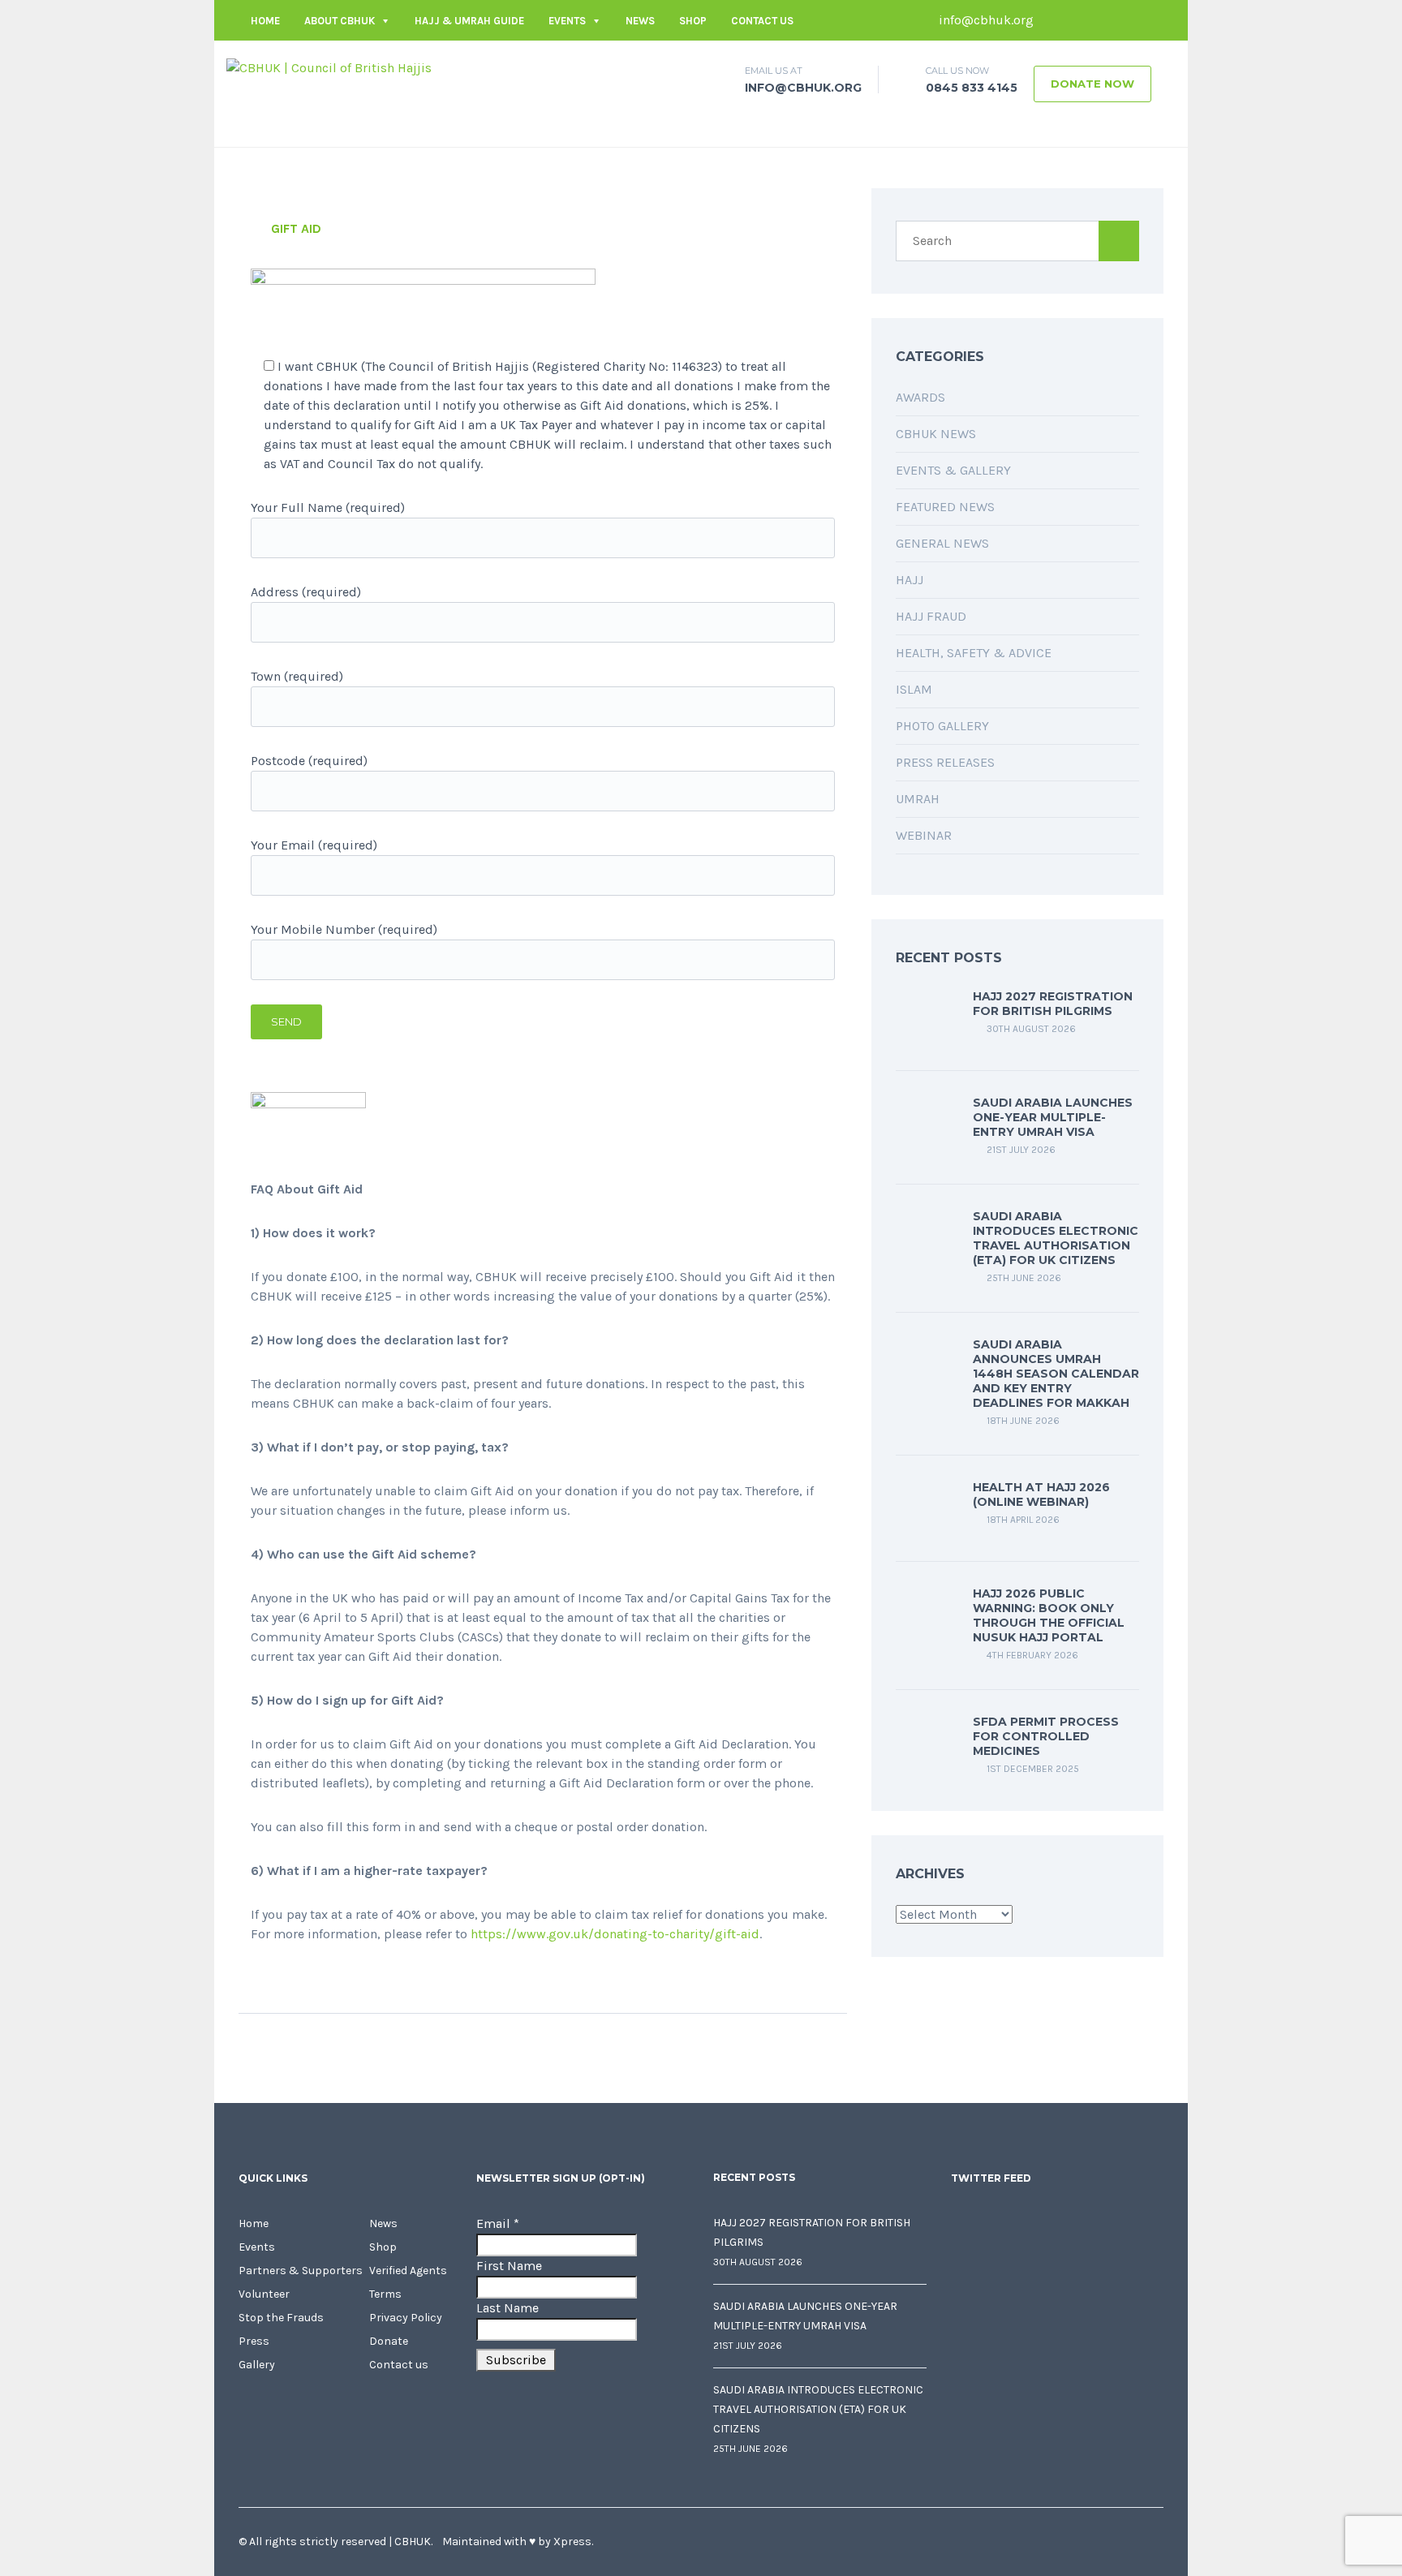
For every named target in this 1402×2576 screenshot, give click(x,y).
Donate (389, 2341)
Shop (693, 21)
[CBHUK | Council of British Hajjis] (329, 67)
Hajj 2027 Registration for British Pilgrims (1053, 1004)
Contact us (762, 21)
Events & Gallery (953, 470)
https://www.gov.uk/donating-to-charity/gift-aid (615, 1934)
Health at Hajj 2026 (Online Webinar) (1041, 1494)
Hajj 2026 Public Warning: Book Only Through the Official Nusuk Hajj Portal (1049, 1615)
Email (498, 2223)
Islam (914, 689)
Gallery (257, 2365)
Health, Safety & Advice (974, 653)
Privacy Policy (406, 2318)
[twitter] (1078, 20)
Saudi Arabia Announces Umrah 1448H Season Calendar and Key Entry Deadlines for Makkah (1056, 1374)
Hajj (910, 580)
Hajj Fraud (931, 616)
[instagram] (1151, 20)
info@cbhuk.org (985, 20)
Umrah (918, 799)
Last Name (507, 2308)
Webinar (924, 835)
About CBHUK (340, 21)
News (640, 21)
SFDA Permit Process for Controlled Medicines (1046, 1736)
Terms (385, 2294)
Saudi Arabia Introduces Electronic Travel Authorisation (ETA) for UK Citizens (1056, 1238)
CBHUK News (936, 434)
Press (254, 2341)
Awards (920, 397)
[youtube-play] (1127, 20)
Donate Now (1092, 84)
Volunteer (264, 2294)
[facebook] (1054, 20)
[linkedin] (1103, 20)
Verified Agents (408, 2271)
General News (942, 543)
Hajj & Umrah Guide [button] (469, 21)
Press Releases (945, 762)
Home (265, 21)
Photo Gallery (942, 726)
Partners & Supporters (301, 2271)
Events (567, 21)
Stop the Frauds (281, 2318)
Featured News (945, 507)
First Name (509, 2266)
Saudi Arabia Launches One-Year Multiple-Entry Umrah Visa (1053, 1117)
